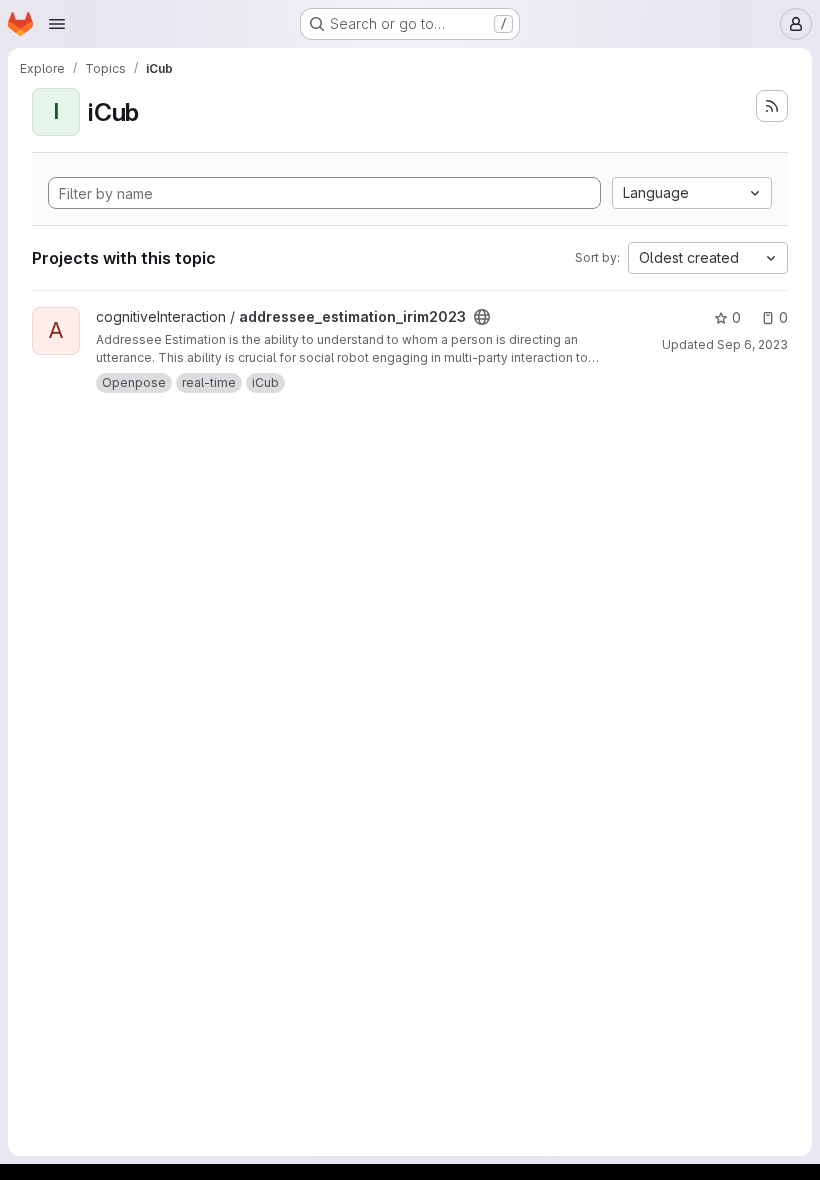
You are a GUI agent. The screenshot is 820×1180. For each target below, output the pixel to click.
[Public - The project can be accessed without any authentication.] (482, 317)
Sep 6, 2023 (752, 344)
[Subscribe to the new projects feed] (772, 106)
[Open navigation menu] (57, 24)
